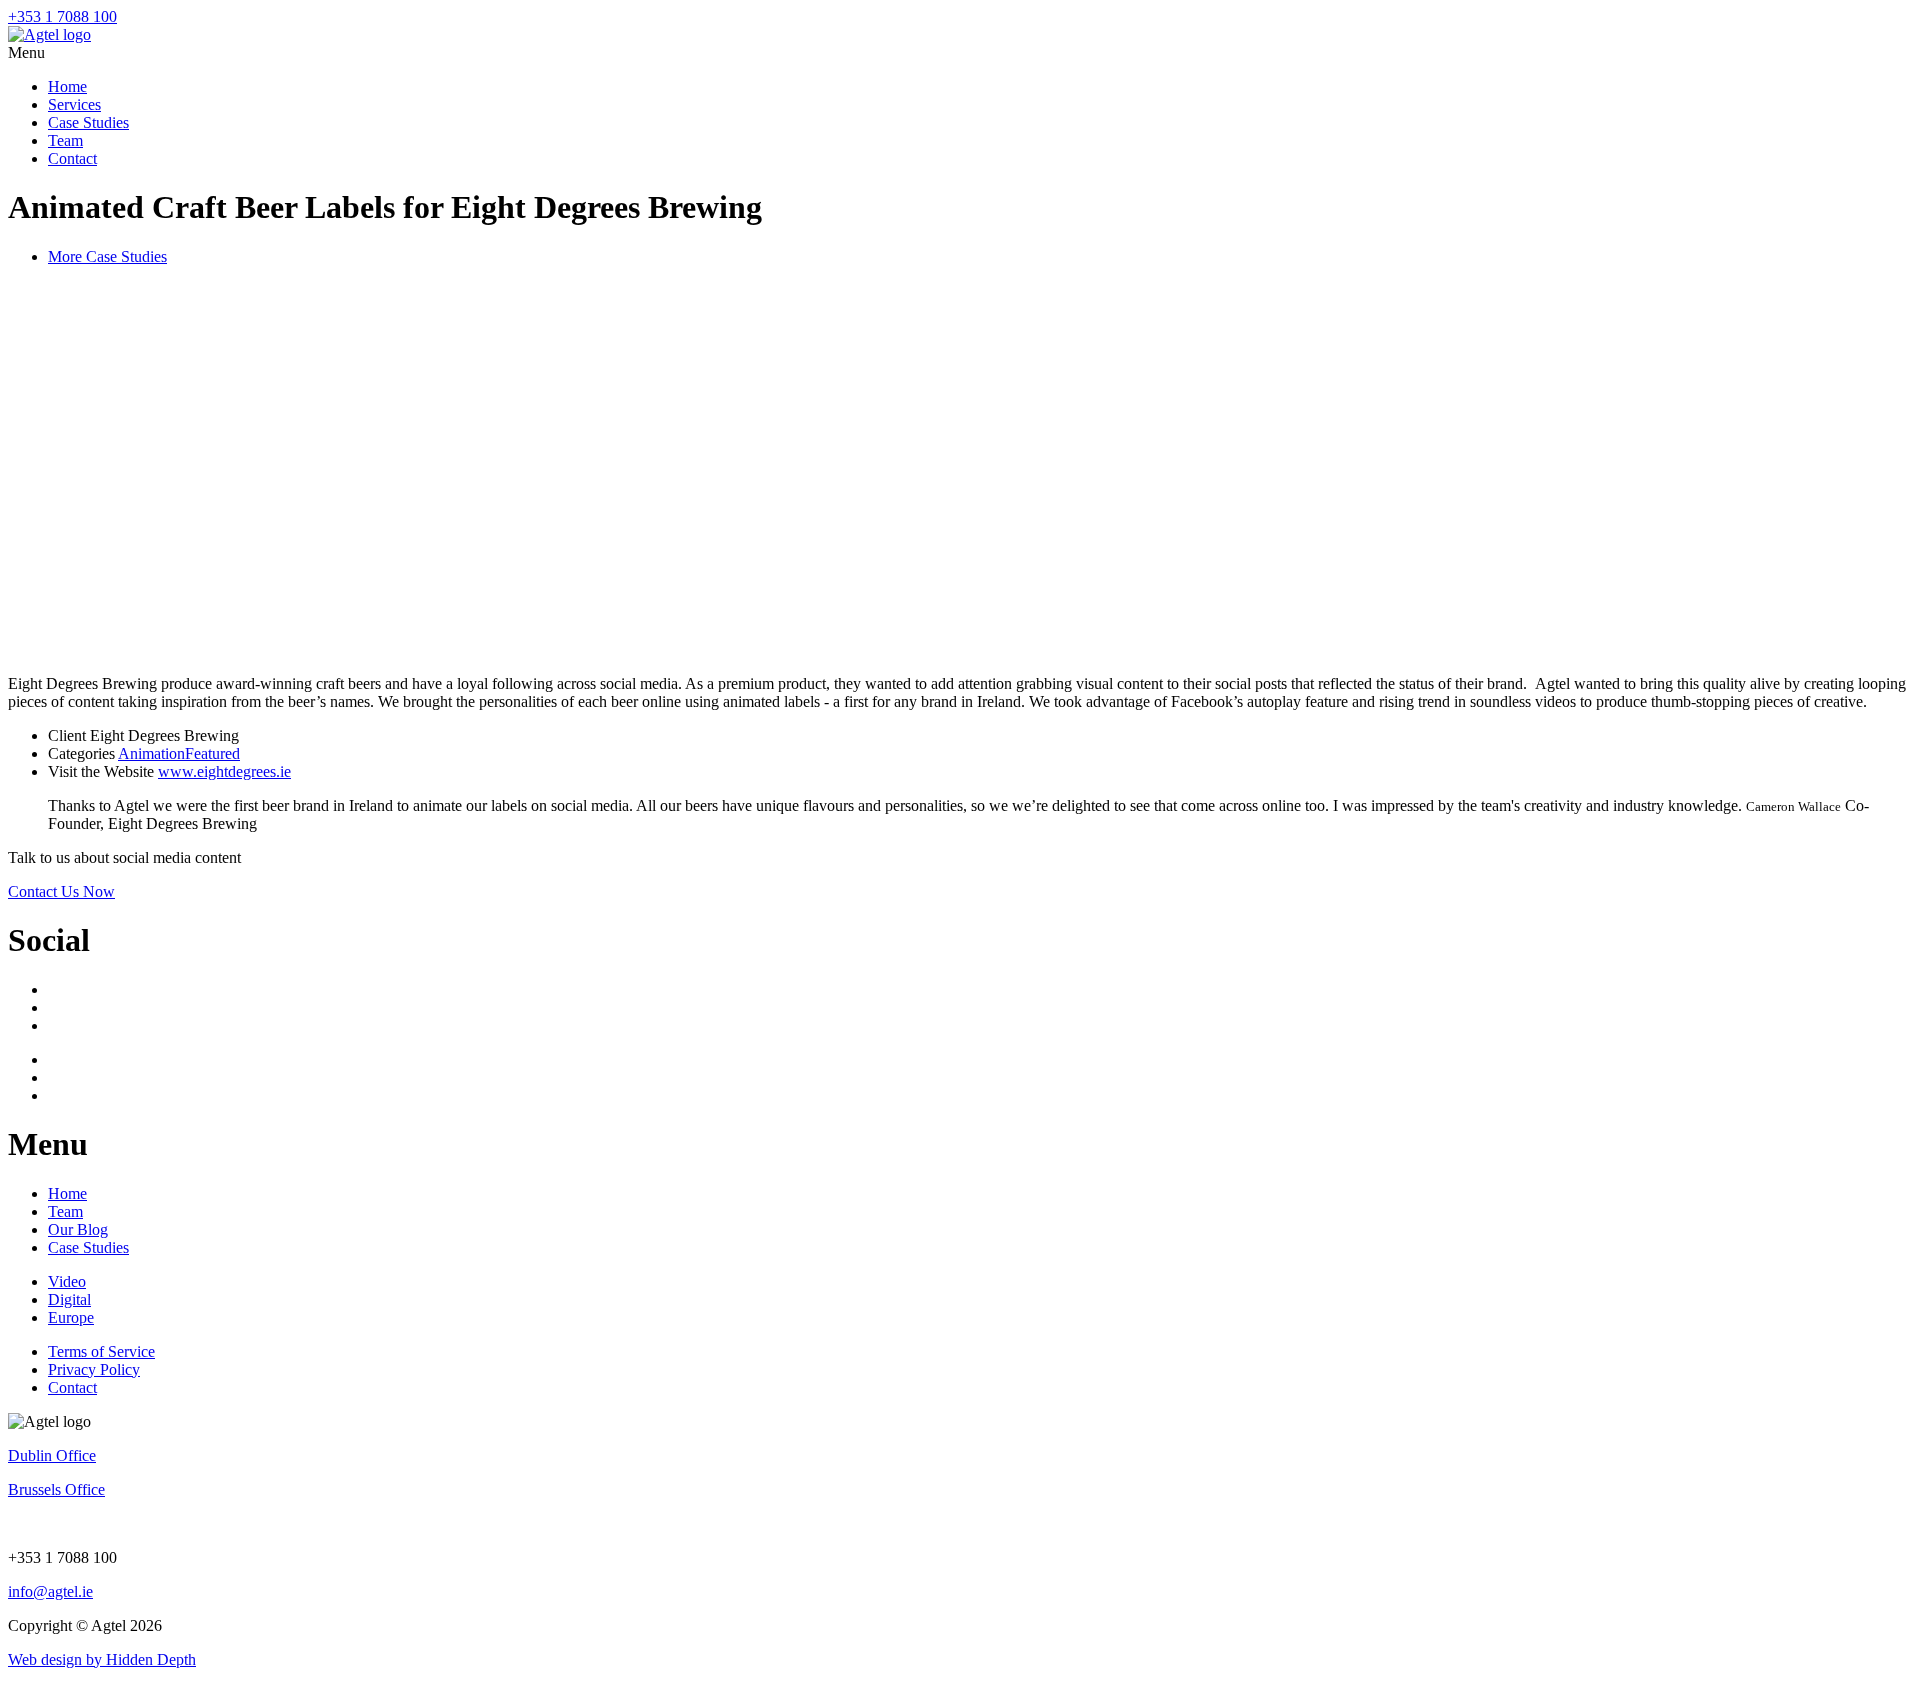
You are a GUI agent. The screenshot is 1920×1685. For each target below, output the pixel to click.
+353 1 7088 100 (62, 16)
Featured (212, 753)
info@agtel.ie (50, 1591)
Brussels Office (56, 1489)
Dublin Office (52, 1455)
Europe (71, 1317)
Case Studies (88, 122)
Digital (69, 1299)
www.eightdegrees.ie (224, 771)
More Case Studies (107, 256)
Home (67, 86)
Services (74, 104)
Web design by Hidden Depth (102, 1659)
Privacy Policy (94, 1369)
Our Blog (78, 1229)
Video (67, 1281)
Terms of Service (101, 1351)
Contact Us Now (61, 891)
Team (65, 140)
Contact (72, 158)
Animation (151, 753)
